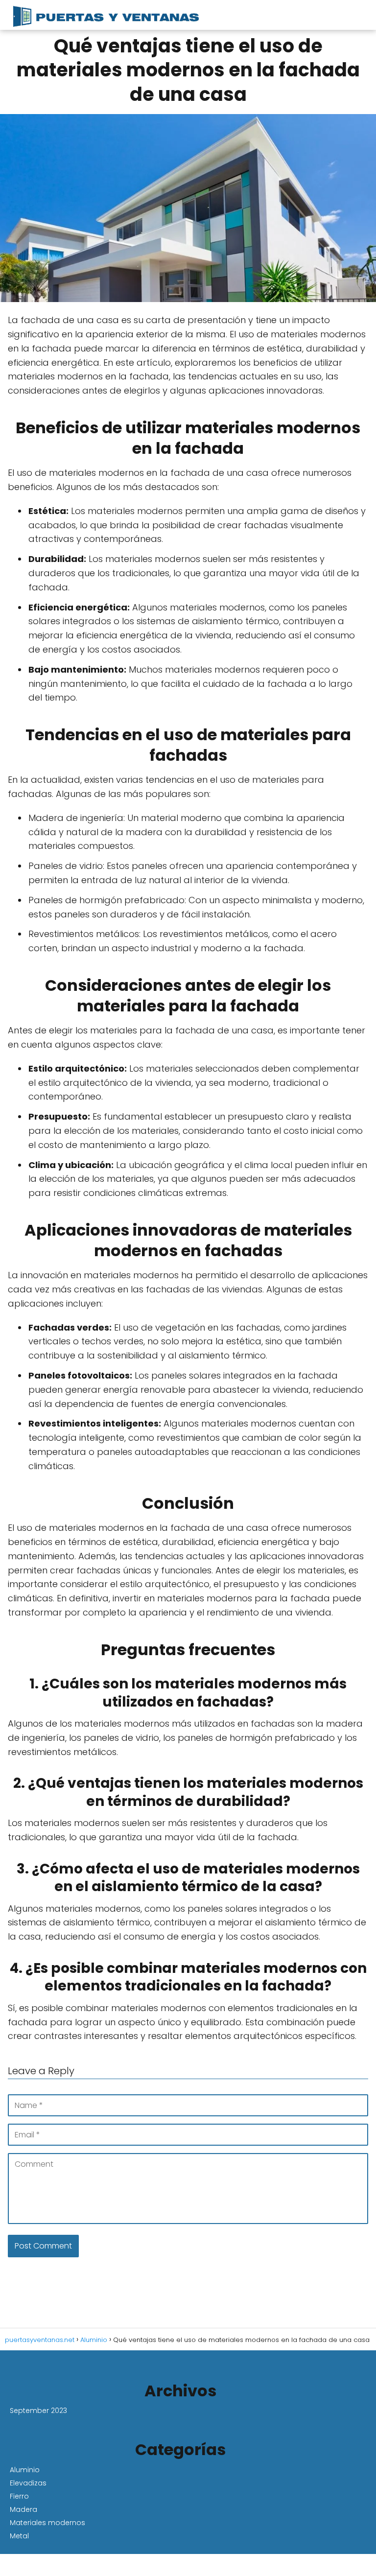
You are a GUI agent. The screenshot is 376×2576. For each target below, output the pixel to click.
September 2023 (38, 2411)
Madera (23, 2509)
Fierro (19, 2496)
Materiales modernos (47, 2523)
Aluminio (25, 2470)
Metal (19, 2536)
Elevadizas (28, 2483)
